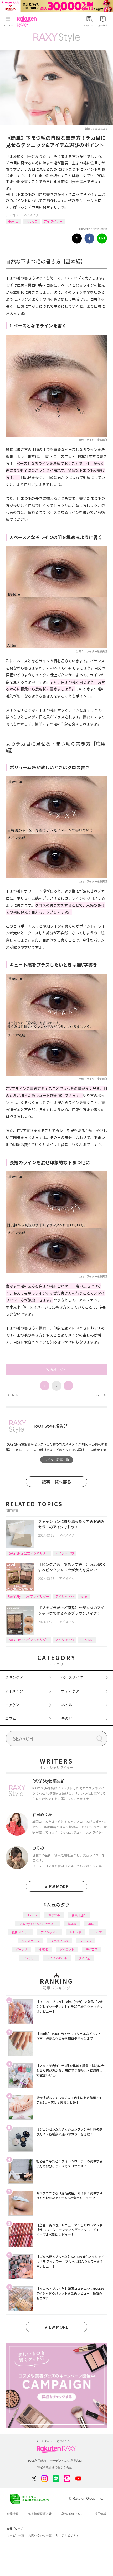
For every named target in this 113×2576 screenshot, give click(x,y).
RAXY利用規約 (36, 2461)
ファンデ (29, 1958)
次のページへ (56, 1370)
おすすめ (54, 1915)
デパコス (92, 1949)
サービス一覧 (16, 2535)
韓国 (91, 1924)
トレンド (75, 1932)
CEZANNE (87, 1640)
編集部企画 (79, 1915)
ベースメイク (72, 1677)
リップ (97, 1932)
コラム (11, 1718)
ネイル (67, 1705)
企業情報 (13, 2514)
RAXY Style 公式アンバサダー (29, 1553)
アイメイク (31, 215)
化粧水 (43, 1949)
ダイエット (67, 1949)
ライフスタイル (57, 1958)
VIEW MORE (56, 1886)
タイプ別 (84, 1958)
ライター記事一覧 (56, 1460)
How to (13, 221)
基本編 (72, 1924)
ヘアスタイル (30, 1941)
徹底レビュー (20, 1932)
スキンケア (14, 1677)
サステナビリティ (67, 2535)
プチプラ (86, 1941)
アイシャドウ (65, 1553)
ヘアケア (12, 1705)
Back (13, 1395)
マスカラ (31, 221)
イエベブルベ (59, 1941)
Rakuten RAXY (28, 22)
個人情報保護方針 (40, 2514)
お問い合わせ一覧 (40, 2535)
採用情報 (100, 2514)
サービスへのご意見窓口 (66, 2461)
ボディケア (70, 1691)
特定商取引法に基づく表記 (54, 2467)
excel (84, 1596)
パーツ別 (22, 1949)
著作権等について (73, 2514)
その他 (67, 1718)
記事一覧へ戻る (56, 1482)
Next (100, 1395)
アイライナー (53, 221)
